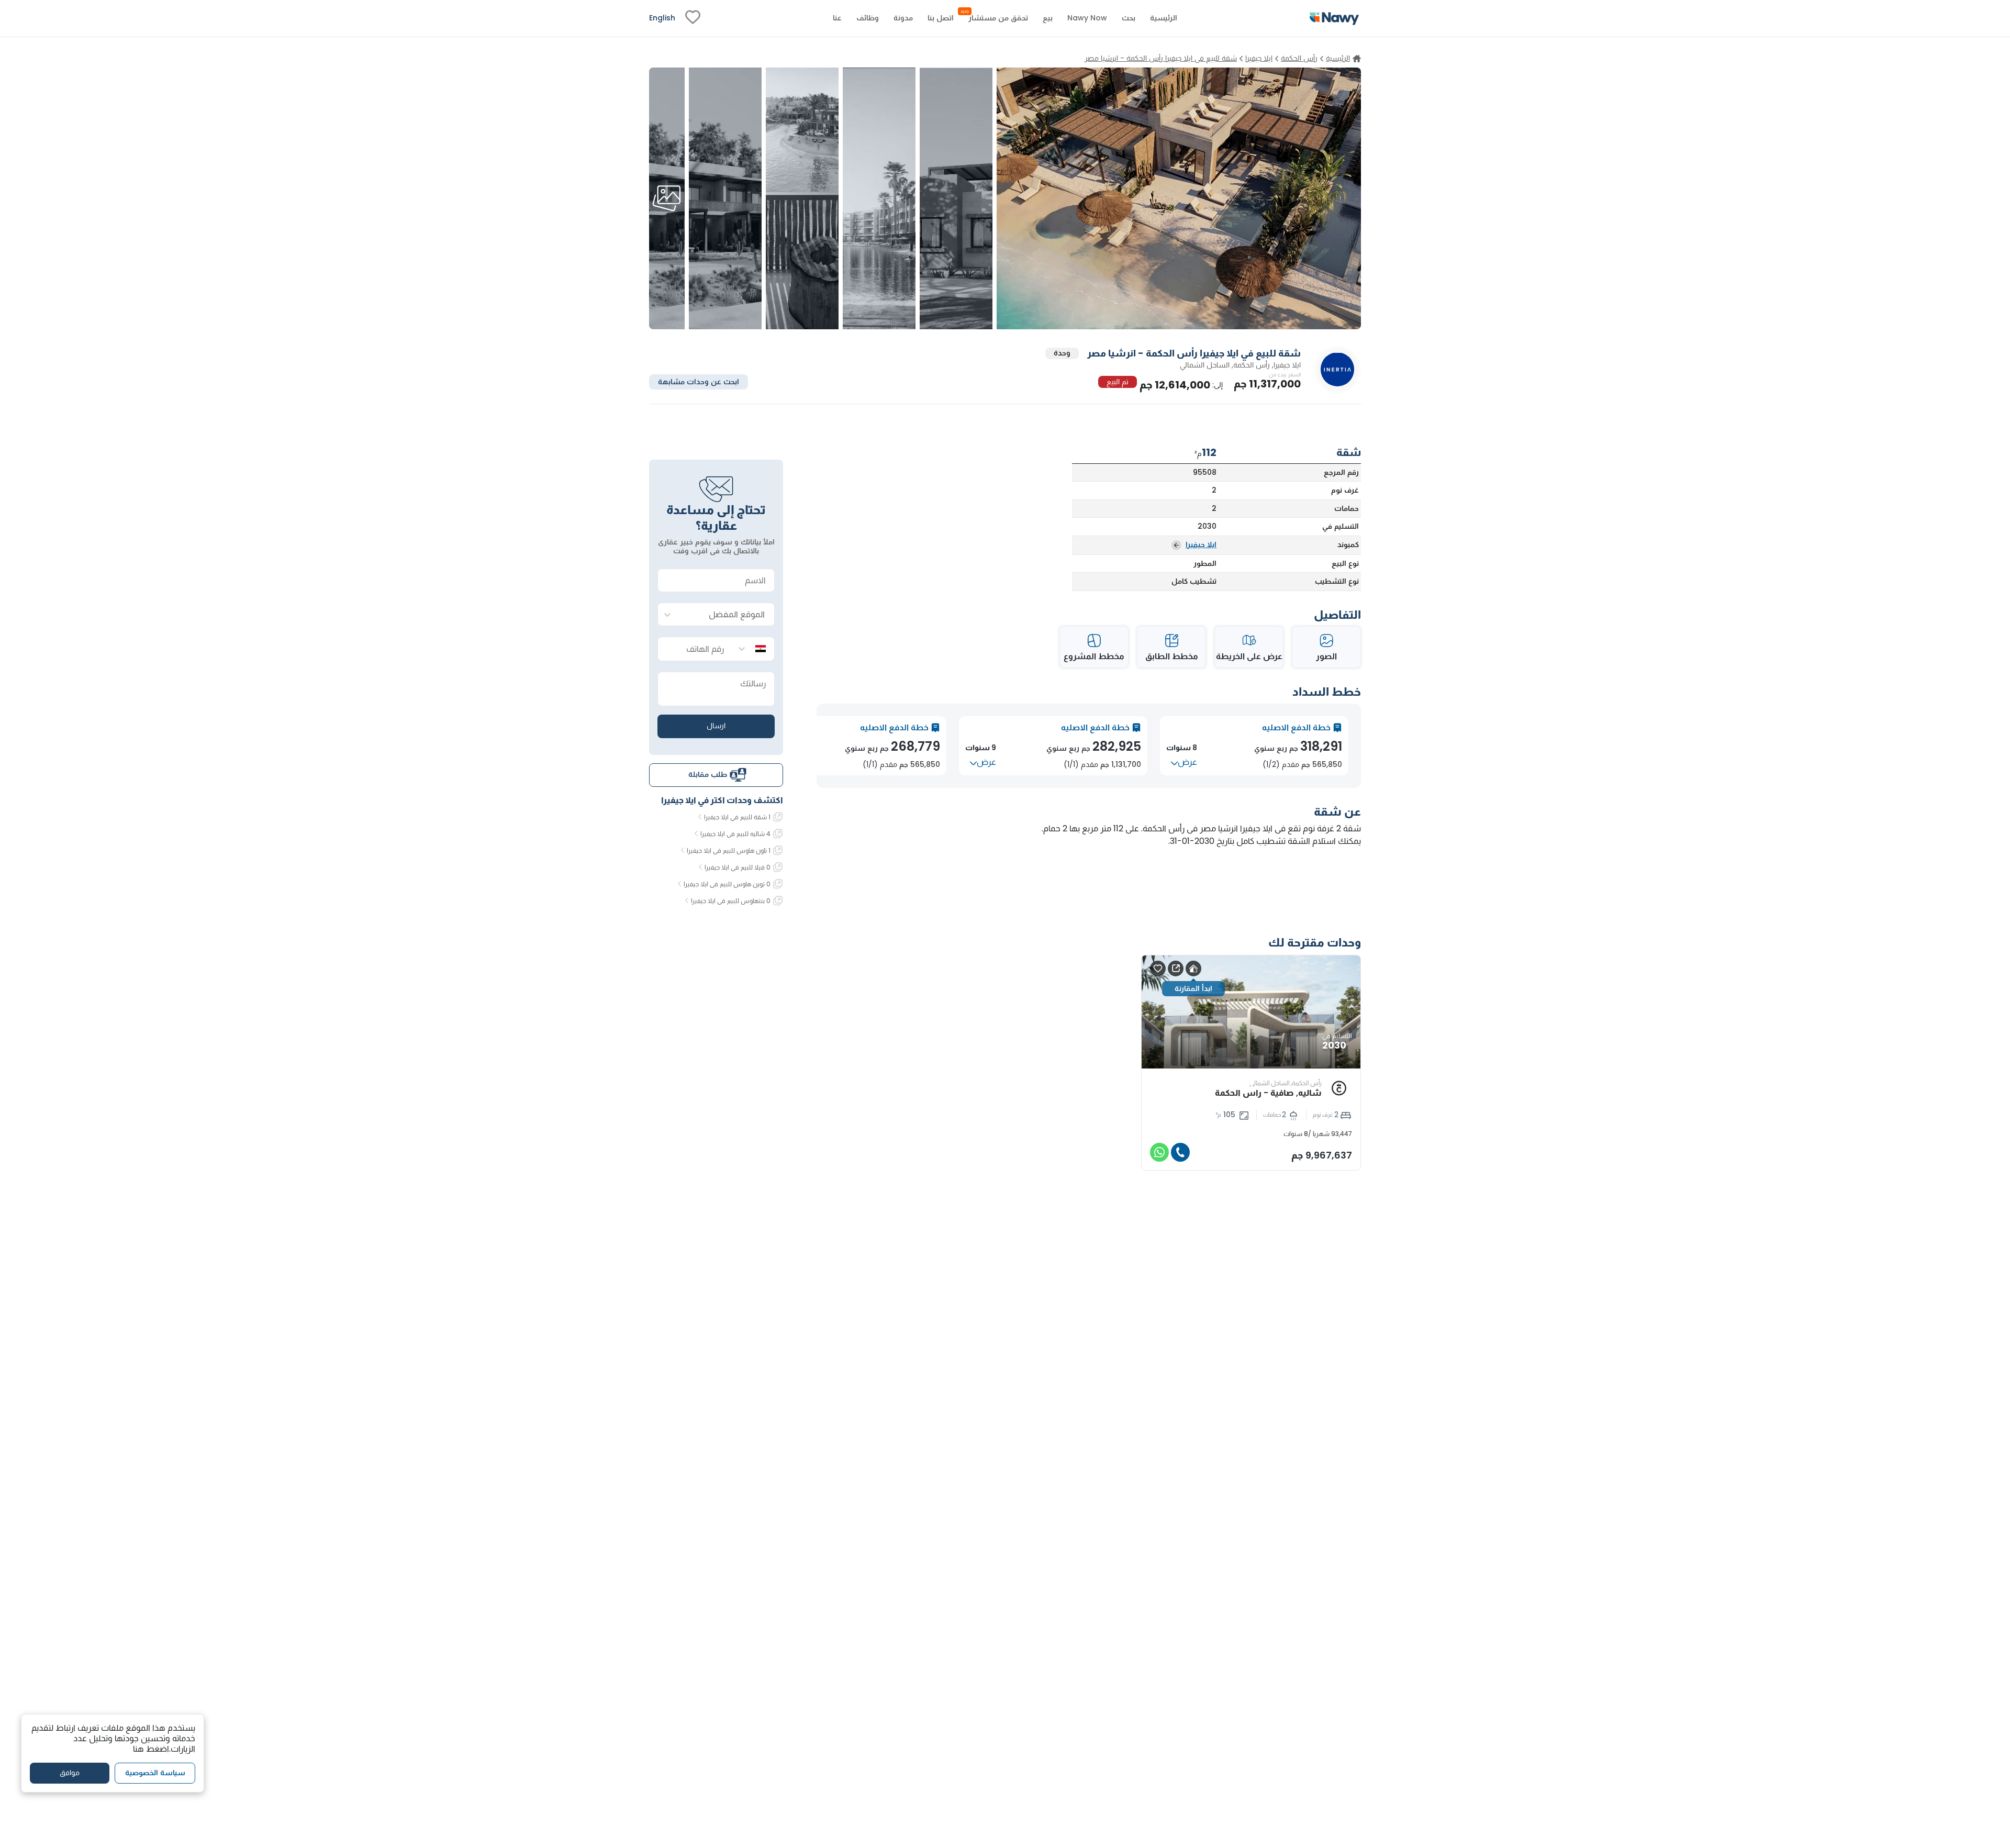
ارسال (716, 726)
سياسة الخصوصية (155, 1773)
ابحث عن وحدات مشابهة (699, 381)
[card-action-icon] (1193, 968)
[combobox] (727, 615)
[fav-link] (693, 18)
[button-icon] (1180, 1152)
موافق (70, 1773)
